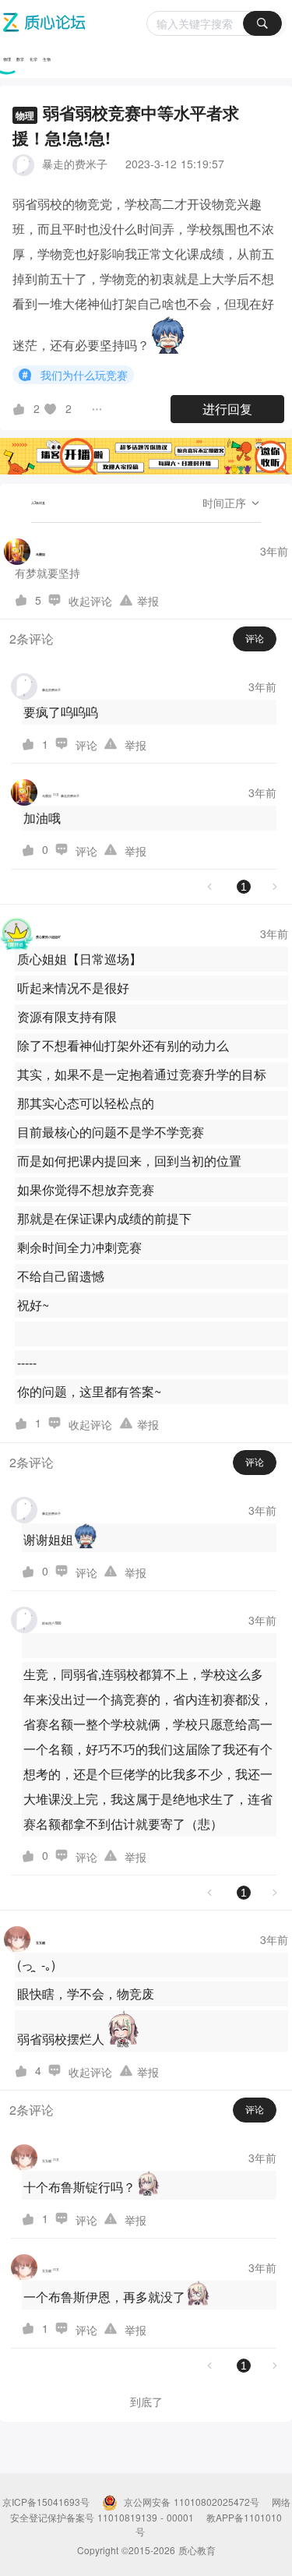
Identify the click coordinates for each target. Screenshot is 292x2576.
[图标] (27, 375)
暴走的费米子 (75, 164)
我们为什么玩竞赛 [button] (84, 375)
